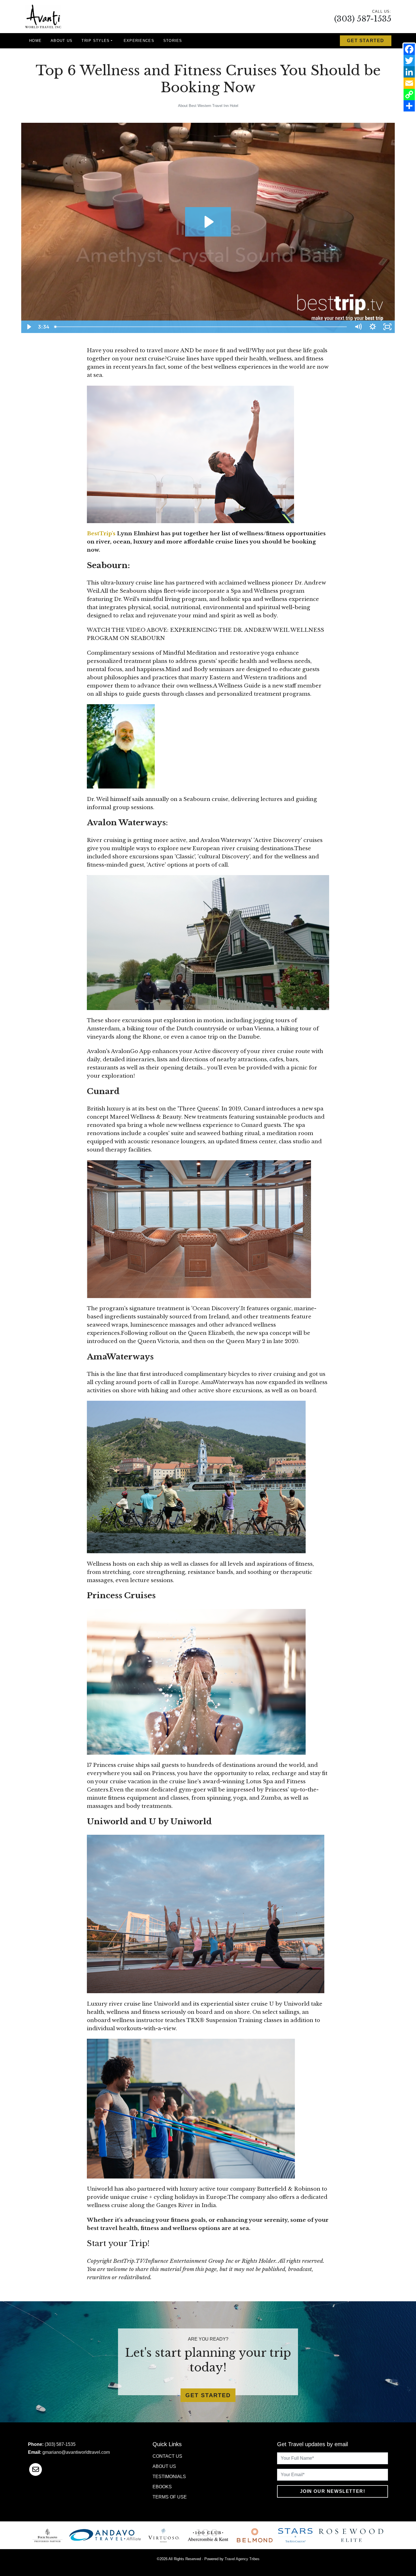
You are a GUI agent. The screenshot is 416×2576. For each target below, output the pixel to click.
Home (35, 41)
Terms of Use (170, 2497)
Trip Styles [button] (96, 41)
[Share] (409, 106)
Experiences (139, 41)
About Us (62, 41)
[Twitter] (409, 61)
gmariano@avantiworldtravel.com (76, 2452)
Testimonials (169, 2477)
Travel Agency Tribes (242, 2559)
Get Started (366, 41)
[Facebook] (409, 49)
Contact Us (167, 2456)
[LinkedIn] (409, 72)
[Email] (409, 83)
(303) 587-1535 (363, 19)
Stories (173, 41)
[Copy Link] (409, 94)
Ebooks (162, 2487)
